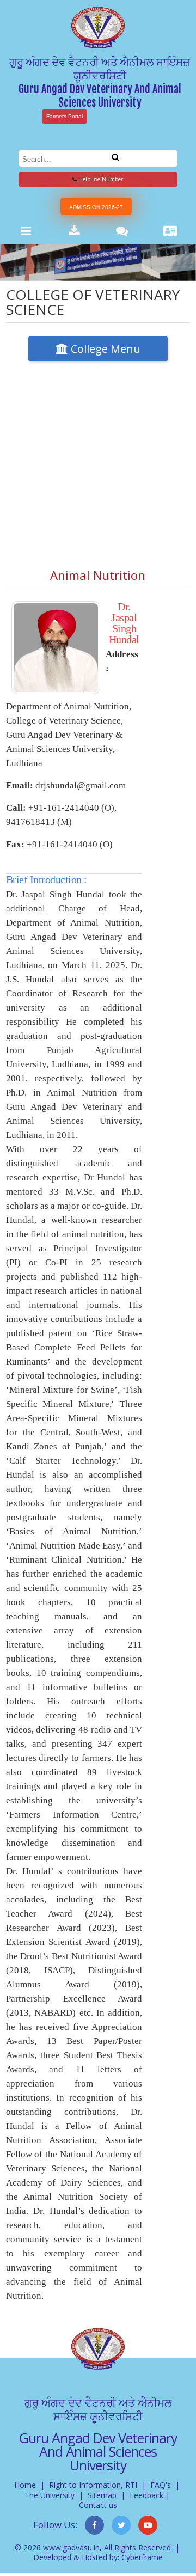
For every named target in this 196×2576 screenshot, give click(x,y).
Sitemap (102, 2495)
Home (25, 2485)
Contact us (98, 2505)
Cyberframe (142, 2557)
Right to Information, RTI (93, 2485)
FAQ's (161, 2485)
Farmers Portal (65, 116)
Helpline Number (100, 179)
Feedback (146, 2495)
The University (50, 2495)
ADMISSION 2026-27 (96, 207)
